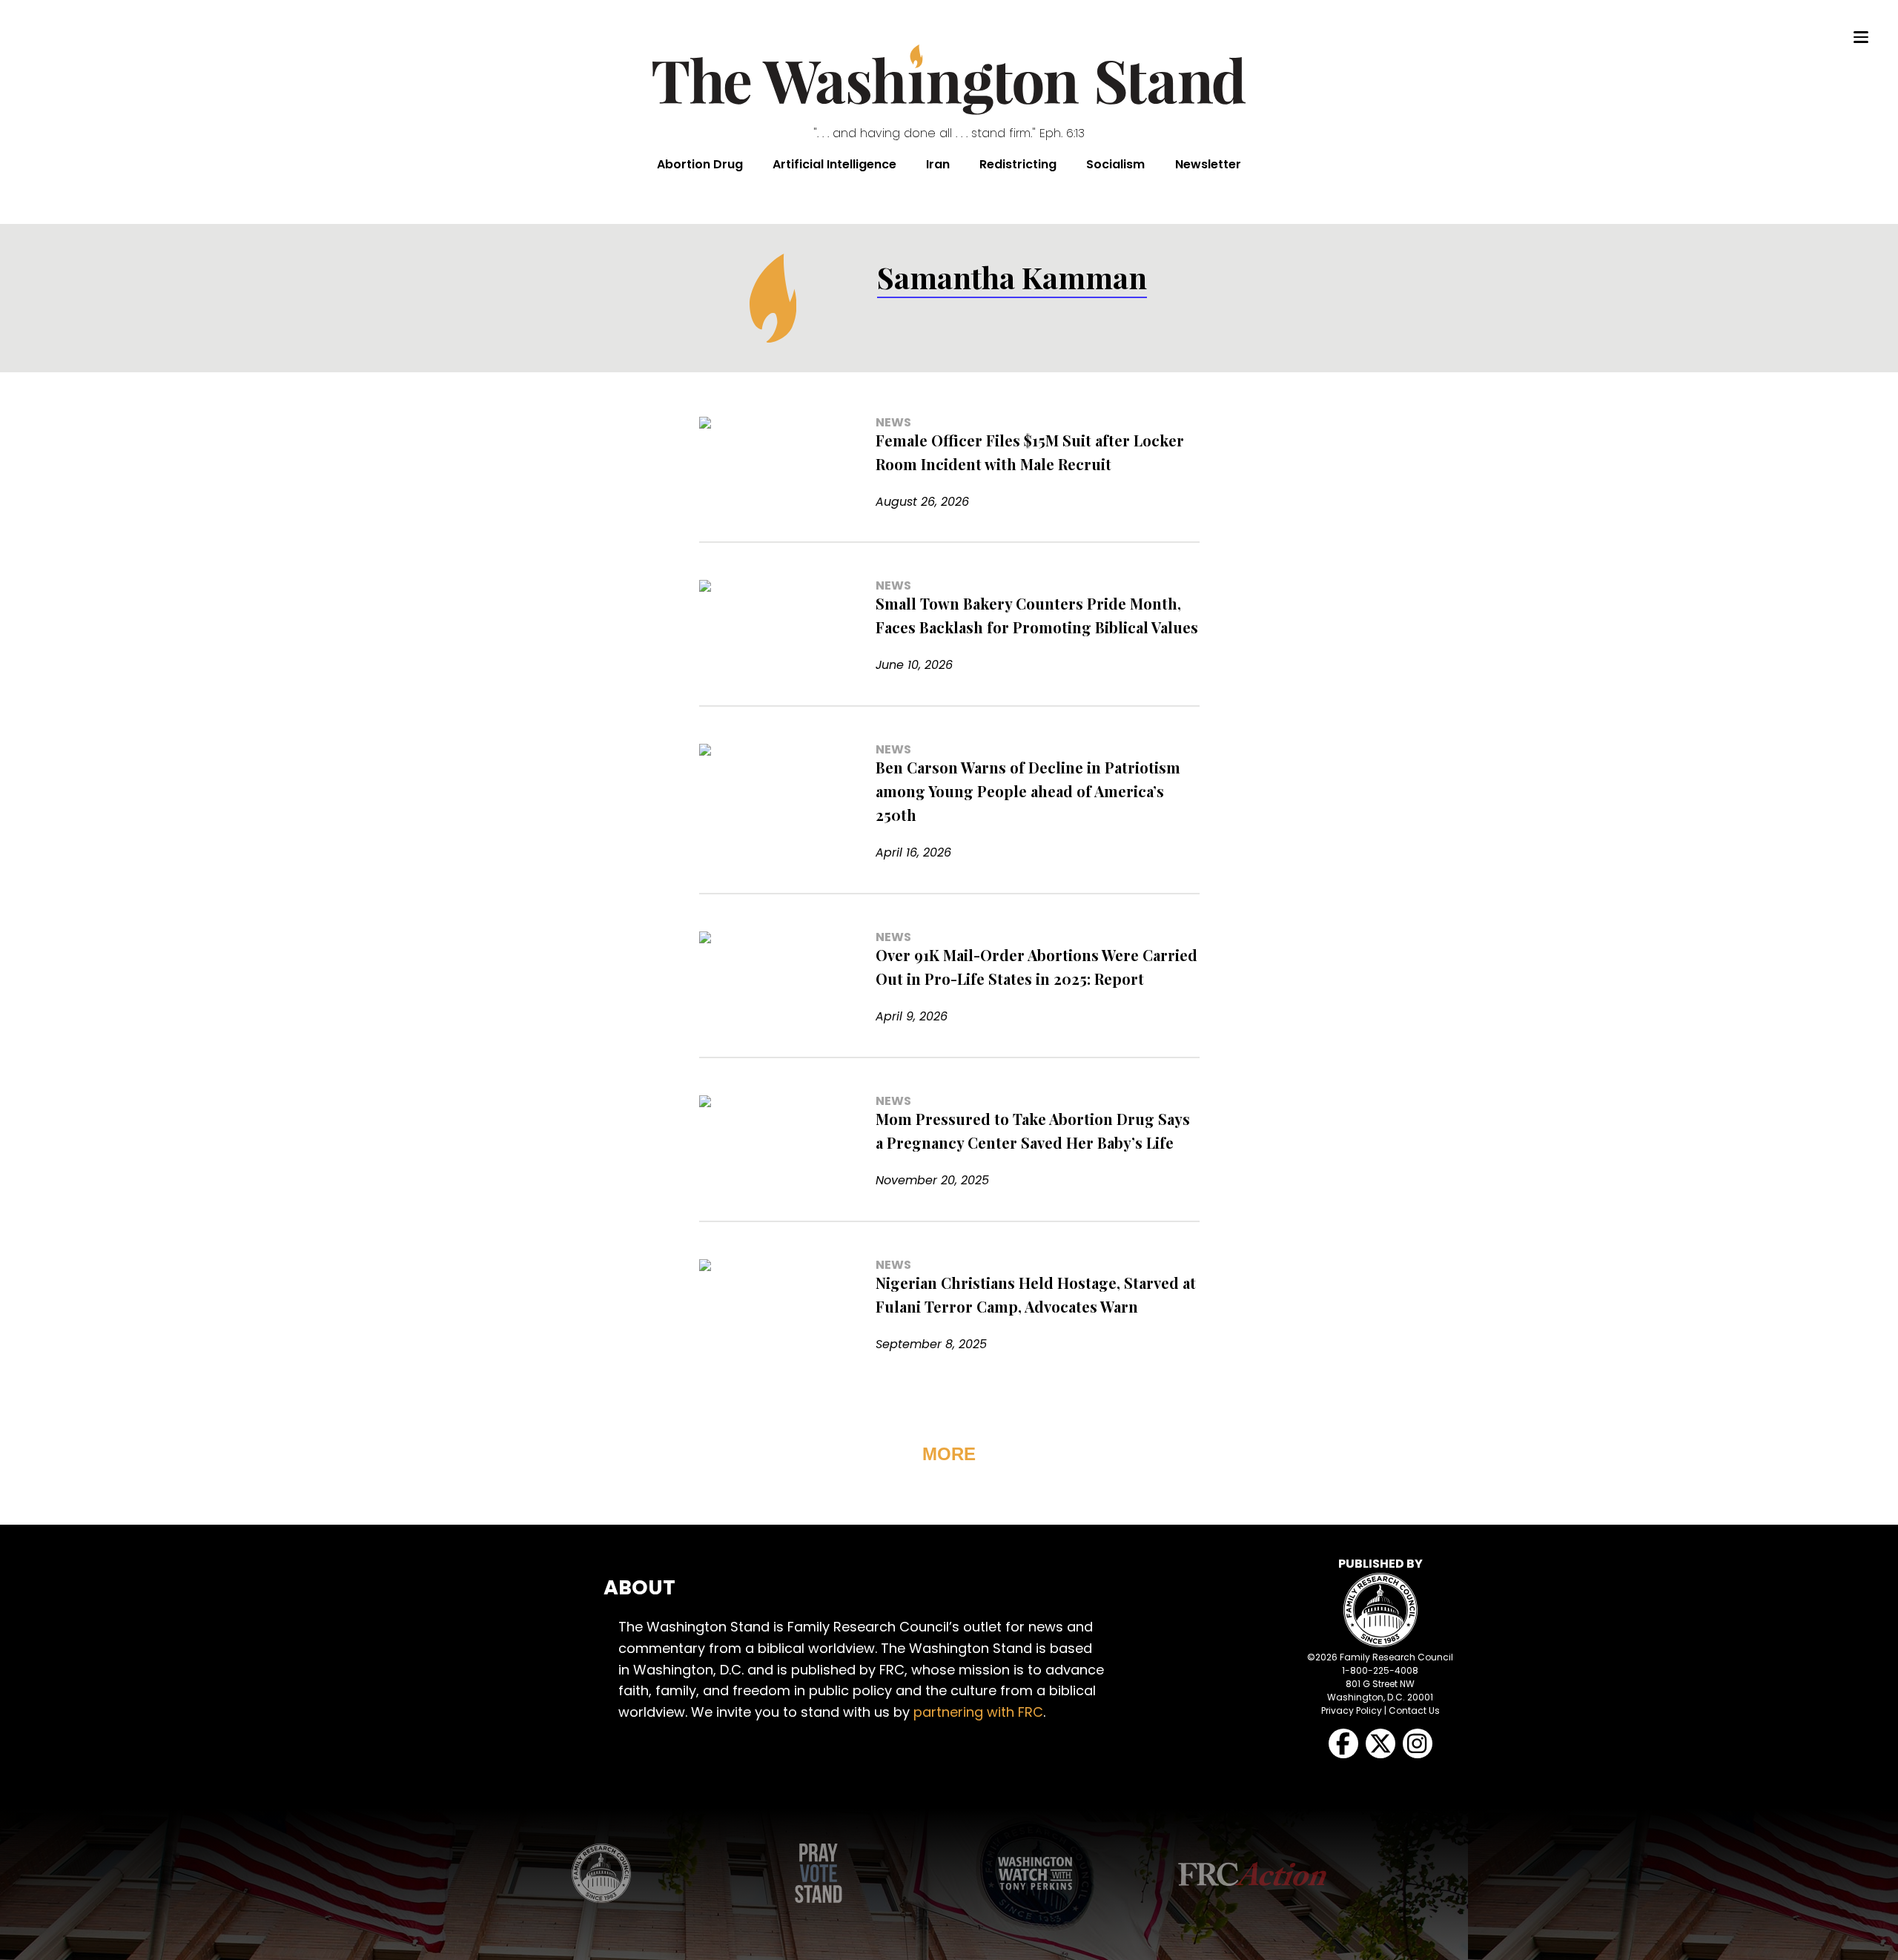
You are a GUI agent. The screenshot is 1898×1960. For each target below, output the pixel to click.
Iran (938, 164)
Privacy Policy (1352, 1710)
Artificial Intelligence (834, 164)
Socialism (1115, 164)
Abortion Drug (700, 164)
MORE (949, 1454)
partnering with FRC (978, 1712)
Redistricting (1018, 164)
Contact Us (1414, 1710)
